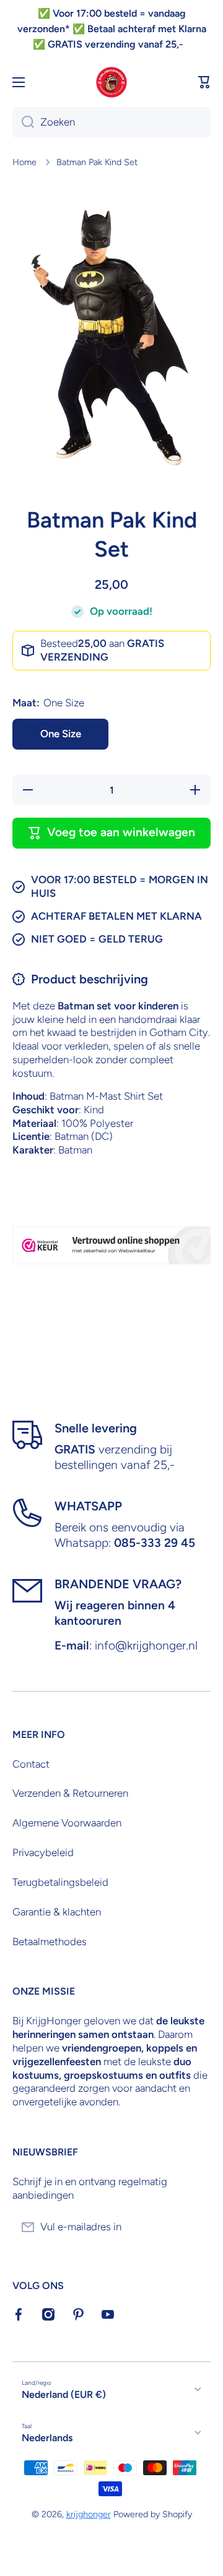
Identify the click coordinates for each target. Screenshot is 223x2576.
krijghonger (89, 2514)
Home (24, 162)
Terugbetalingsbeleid (60, 1882)
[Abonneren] (195, 2227)
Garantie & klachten (57, 1912)
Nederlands (47, 2438)
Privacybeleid (43, 1852)
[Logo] (111, 82)
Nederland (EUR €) (64, 2394)
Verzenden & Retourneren (70, 1793)
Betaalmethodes (50, 1941)
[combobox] (111, 122)
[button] (204, 82)
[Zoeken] (23, 122)
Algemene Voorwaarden (67, 1823)
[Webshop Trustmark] (111, 1245)
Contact (31, 1764)
